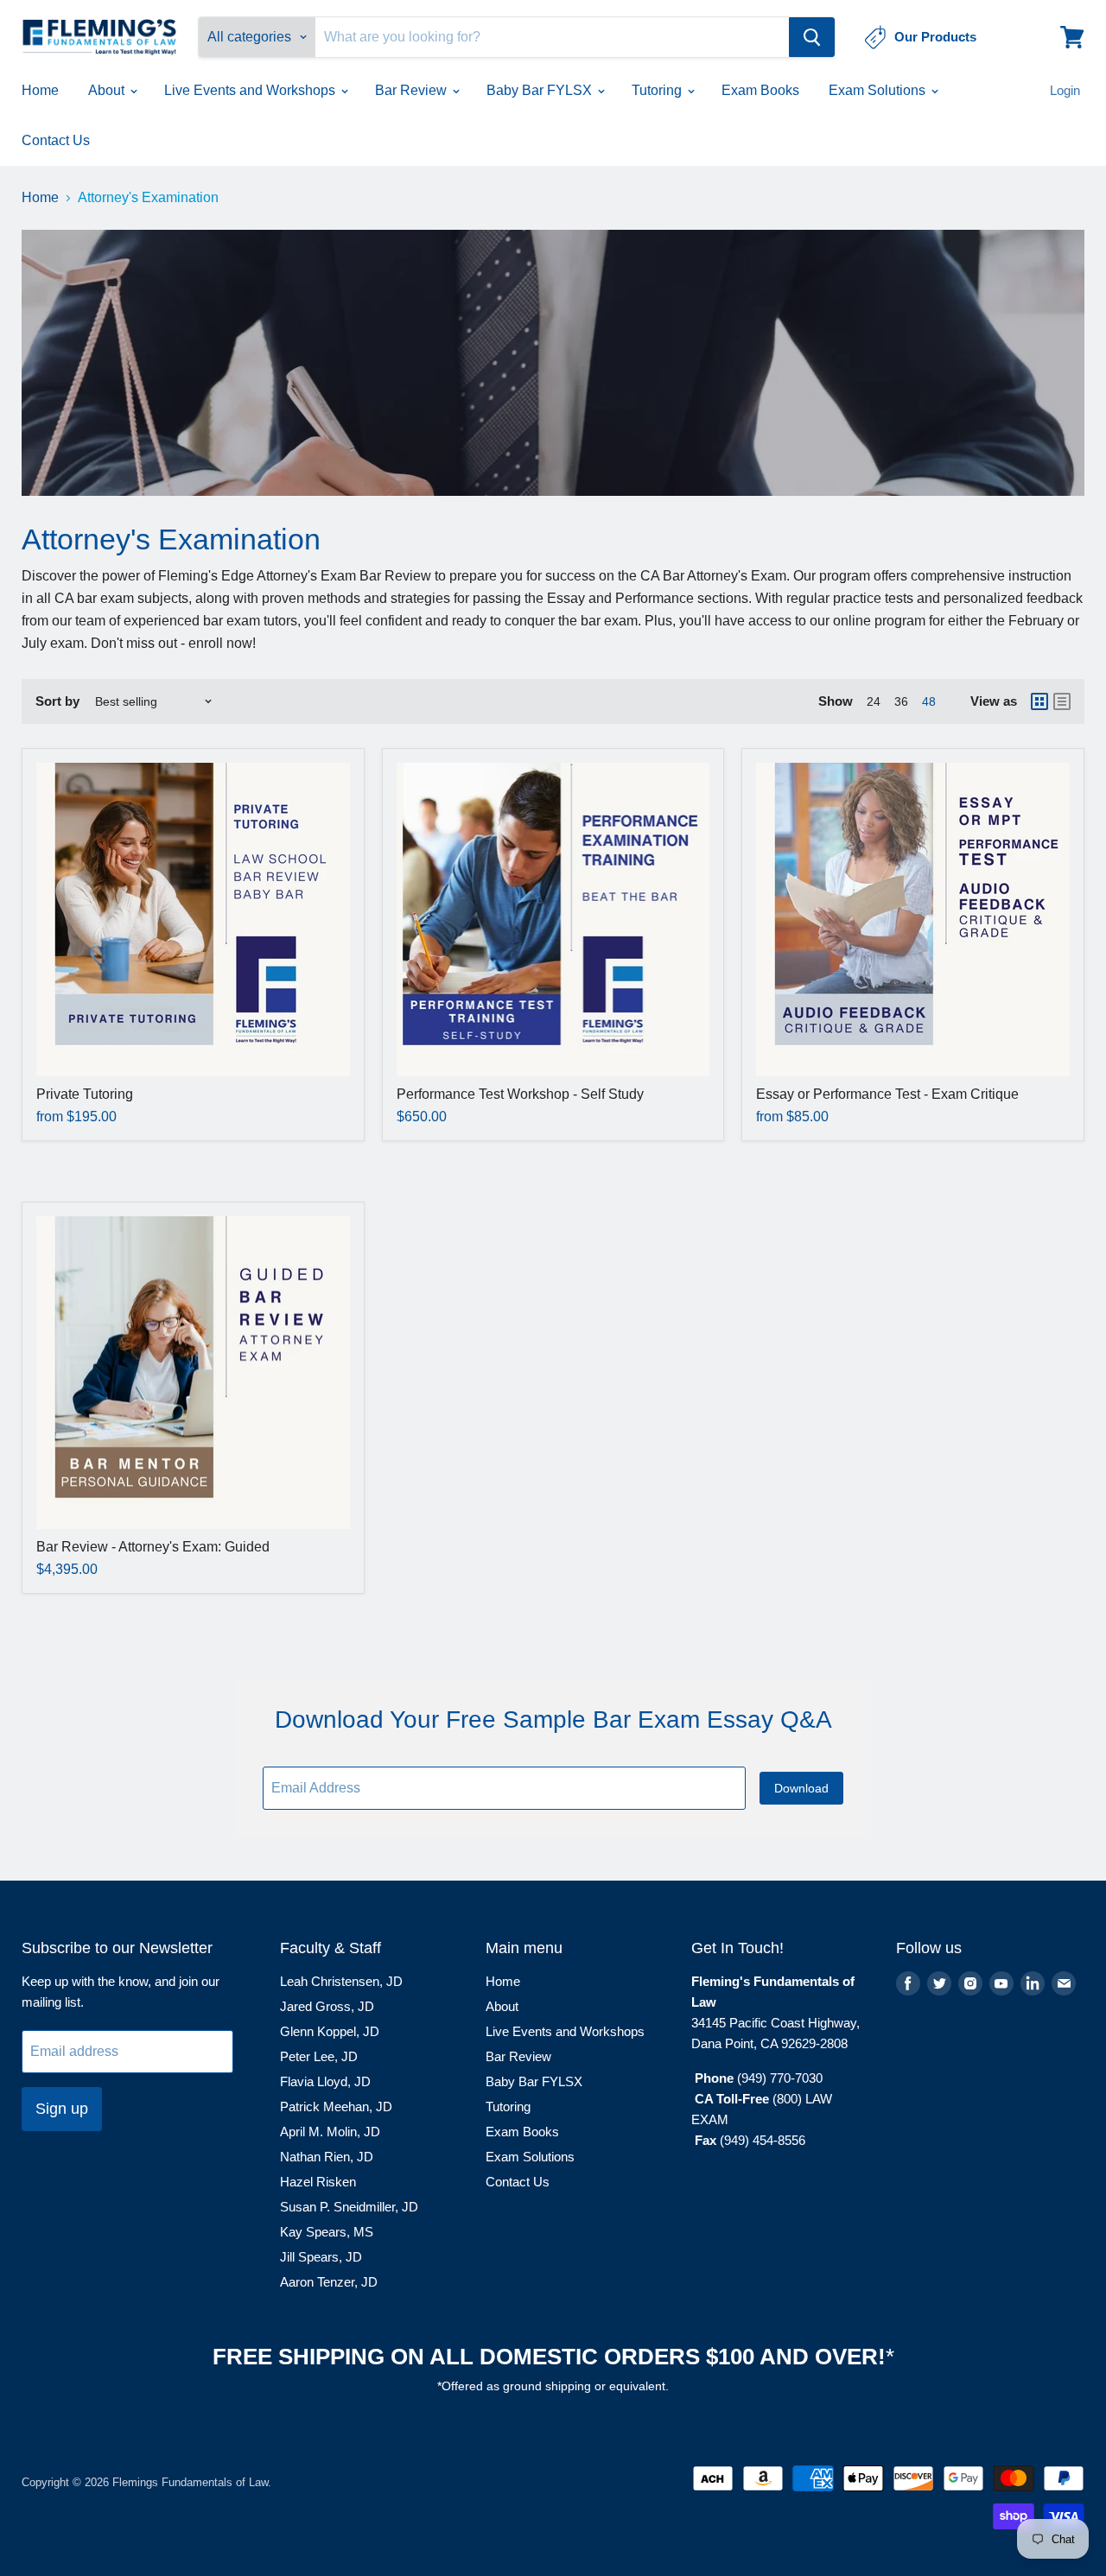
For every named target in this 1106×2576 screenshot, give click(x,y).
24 (874, 701)
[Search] (812, 37)
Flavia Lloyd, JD (325, 2081)
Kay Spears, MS (327, 2232)
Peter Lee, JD (319, 2056)
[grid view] (1039, 701)
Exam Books (760, 90)
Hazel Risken (318, 2182)
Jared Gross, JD (327, 2006)
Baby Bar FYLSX (541, 90)
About (108, 90)
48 (929, 701)
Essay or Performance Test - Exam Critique (887, 1094)
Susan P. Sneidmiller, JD (349, 2207)
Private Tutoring (85, 1094)
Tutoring (658, 90)
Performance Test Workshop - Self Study (520, 1094)
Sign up (62, 2109)
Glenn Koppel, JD (330, 2031)
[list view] (1062, 701)
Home (40, 90)
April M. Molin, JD (330, 2132)
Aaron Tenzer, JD (329, 2282)
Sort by (57, 701)
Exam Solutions (879, 90)
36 (901, 701)
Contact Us (56, 140)
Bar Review (413, 90)
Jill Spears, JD (321, 2257)
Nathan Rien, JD (327, 2157)
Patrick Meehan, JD (336, 2106)
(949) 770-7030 (780, 2078)
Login (1065, 90)
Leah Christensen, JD (341, 1981)
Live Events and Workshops (251, 90)
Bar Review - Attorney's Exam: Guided (153, 1547)
